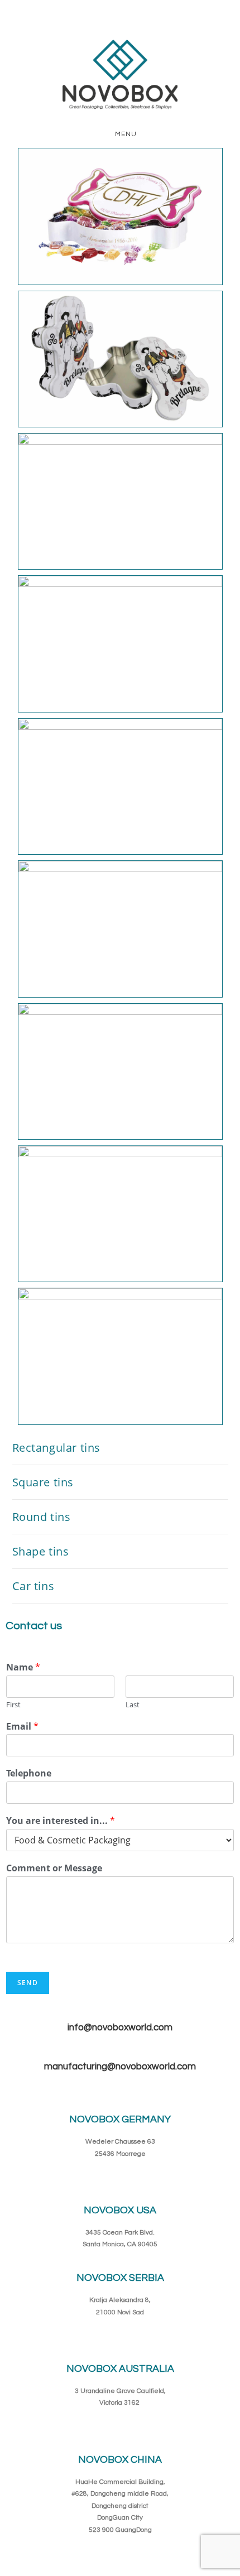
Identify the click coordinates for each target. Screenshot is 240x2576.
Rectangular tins (57, 1448)
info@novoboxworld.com (120, 2028)
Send (28, 1983)
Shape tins (41, 1551)
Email (22, 1727)
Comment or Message (54, 1868)
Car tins (33, 1586)
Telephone (29, 1773)
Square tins (43, 1482)
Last (133, 1705)
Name (23, 1667)
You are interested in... (61, 1821)
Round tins (42, 1517)
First (13, 1705)
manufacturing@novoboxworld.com (120, 2067)
